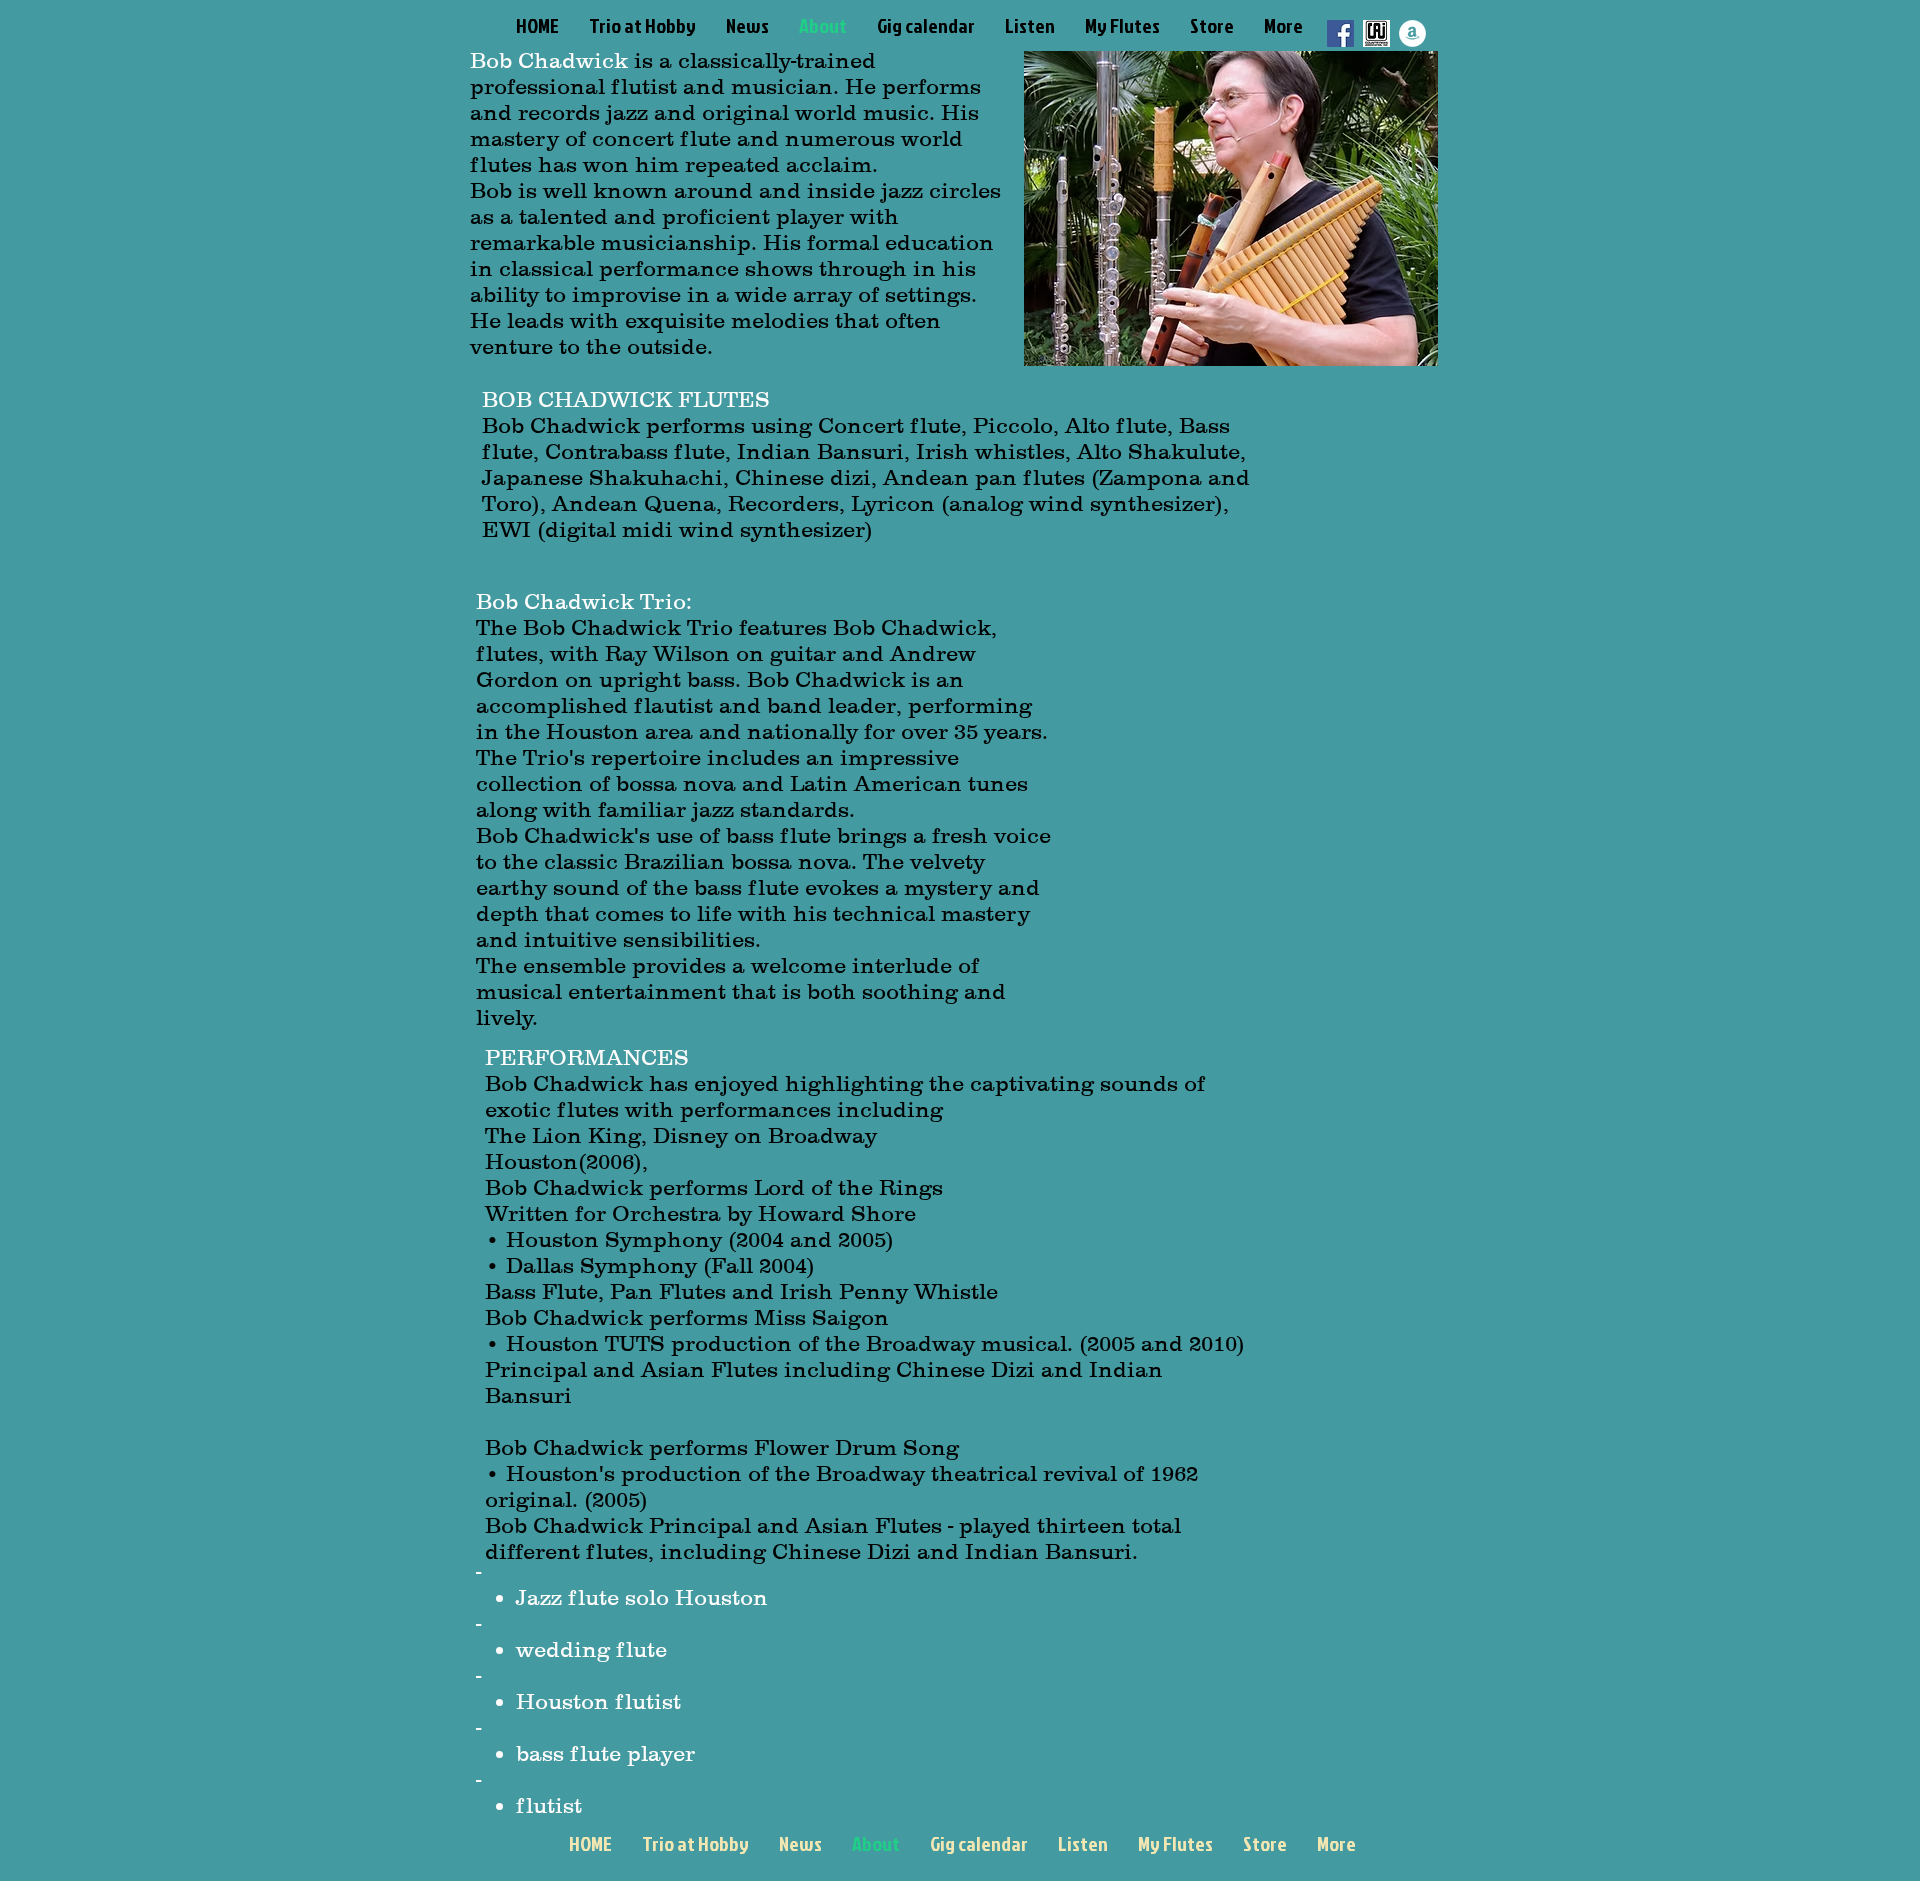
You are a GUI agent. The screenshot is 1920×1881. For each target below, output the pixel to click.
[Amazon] (1412, 33)
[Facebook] (1340, 33)
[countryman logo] (1376, 33)
